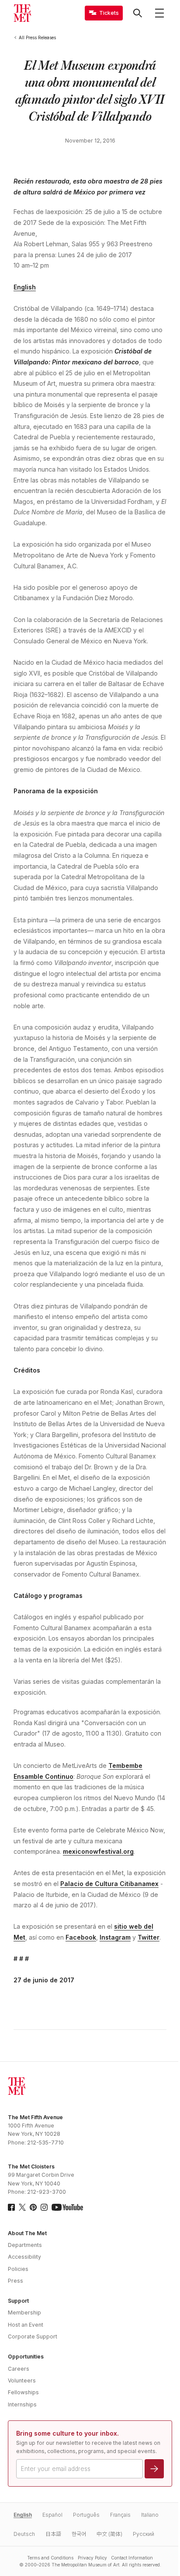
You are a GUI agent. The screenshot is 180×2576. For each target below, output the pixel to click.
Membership (24, 2313)
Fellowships (23, 2392)
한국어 (79, 2534)
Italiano (150, 2515)
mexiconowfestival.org (98, 1851)
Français (120, 2515)
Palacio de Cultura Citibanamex (109, 1884)
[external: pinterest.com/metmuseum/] (33, 2207)
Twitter (149, 1937)
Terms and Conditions (50, 2558)
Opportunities (26, 2357)
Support (18, 2301)
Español (52, 2515)
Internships (22, 2404)
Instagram (115, 1937)
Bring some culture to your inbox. (67, 2433)
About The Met (27, 2233)
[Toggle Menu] (159, 13)
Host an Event (26, 2325)
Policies (18, 2269)
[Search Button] (138, 13)
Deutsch (24, 2534)
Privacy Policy (92, 2558)
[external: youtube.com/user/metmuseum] (67, 2207)
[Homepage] (22, 13)
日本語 (53, 2534)
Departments (25, 2245)
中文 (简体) (109, 2534)
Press (16, 2281)
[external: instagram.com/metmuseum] (44, 2207)
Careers (19, 2369)
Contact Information (132, 2558)
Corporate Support (33, 2336)
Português (86, 2515)
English (25, 287)
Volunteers (22, 2381)
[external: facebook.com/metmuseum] (11, 2207)
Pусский (144, 2534)
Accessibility (24, 2257)
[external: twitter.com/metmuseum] (22, 2207)
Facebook (81, 1937)
